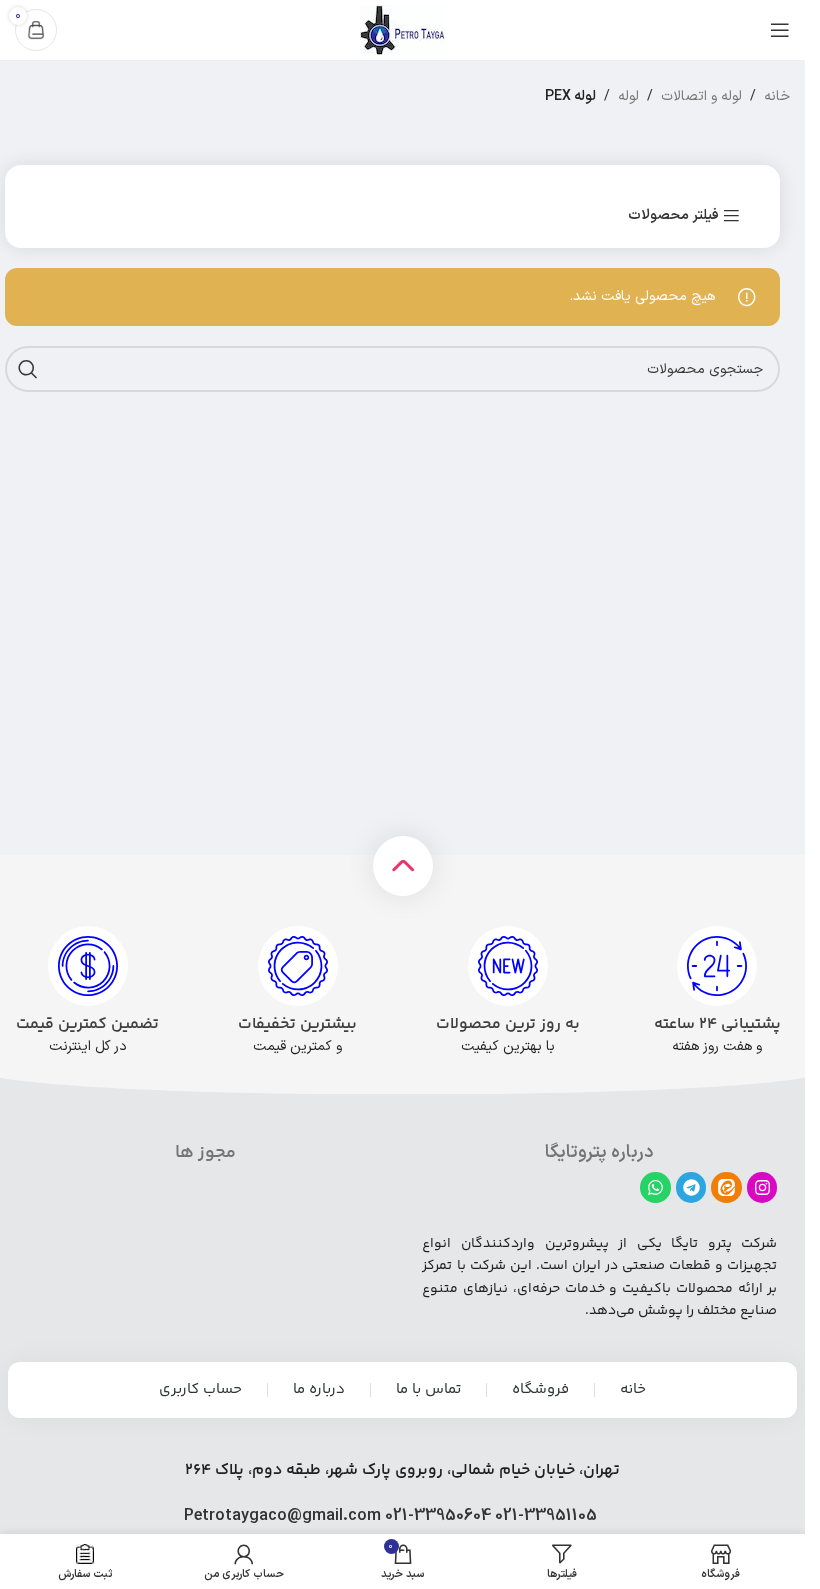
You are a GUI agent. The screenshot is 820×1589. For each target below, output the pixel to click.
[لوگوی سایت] (402, 29)
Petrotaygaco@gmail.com (282, 1516)
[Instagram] (762, 1187)
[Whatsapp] (655, 1187)
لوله (628, 96)
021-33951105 (546, 1516)
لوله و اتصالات (701, 96)
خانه (777, 96)
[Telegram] (691, 1187)
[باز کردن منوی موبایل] (780, 30)
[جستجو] (28, 369)
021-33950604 (438, 1516)
